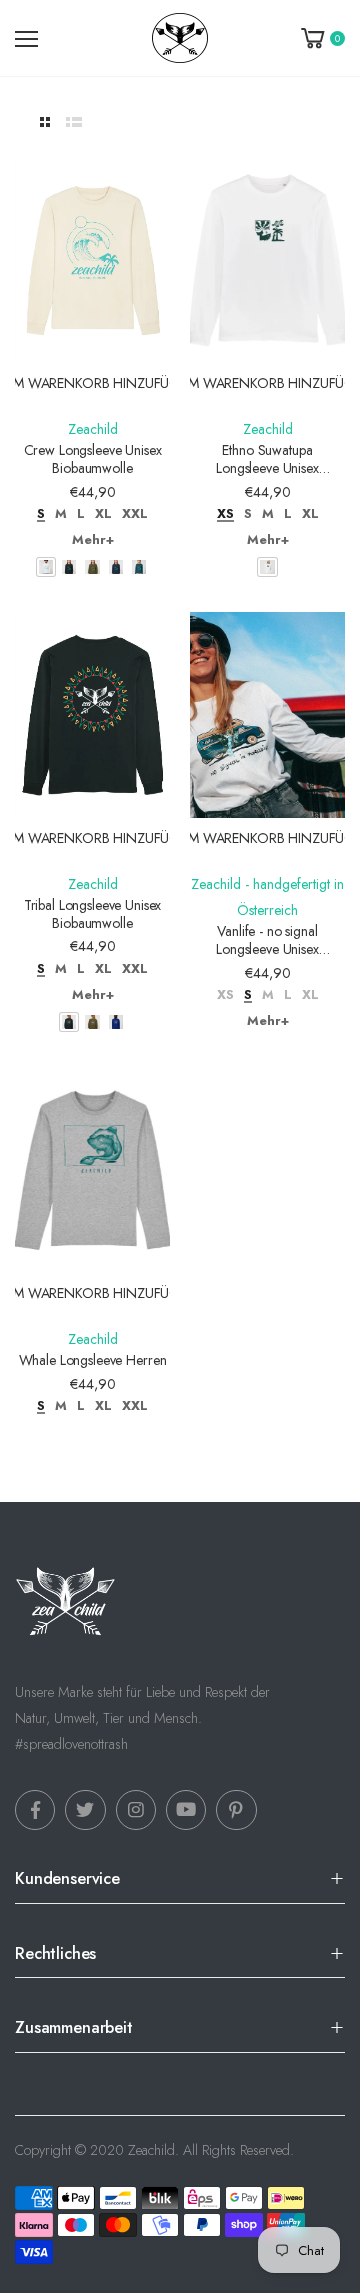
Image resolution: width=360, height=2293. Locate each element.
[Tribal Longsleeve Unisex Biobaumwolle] (92, 715)
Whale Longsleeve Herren (93, 1360)
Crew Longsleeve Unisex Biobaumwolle (93, 459)
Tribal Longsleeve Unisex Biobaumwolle (93, 914)
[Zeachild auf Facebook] (35, 1810)
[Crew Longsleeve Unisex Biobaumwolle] (92, 260)
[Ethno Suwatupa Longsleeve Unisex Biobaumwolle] (267, 260)
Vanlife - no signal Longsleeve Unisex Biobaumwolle (267, 948)
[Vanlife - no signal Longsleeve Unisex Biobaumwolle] (267, 715)
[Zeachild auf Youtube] (186, 1810)
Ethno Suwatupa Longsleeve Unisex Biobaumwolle (267, 467)
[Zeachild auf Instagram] (136, 1810)
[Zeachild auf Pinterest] (236, 1810)
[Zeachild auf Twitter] (85, 1810)
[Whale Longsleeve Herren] (92, 1170)
